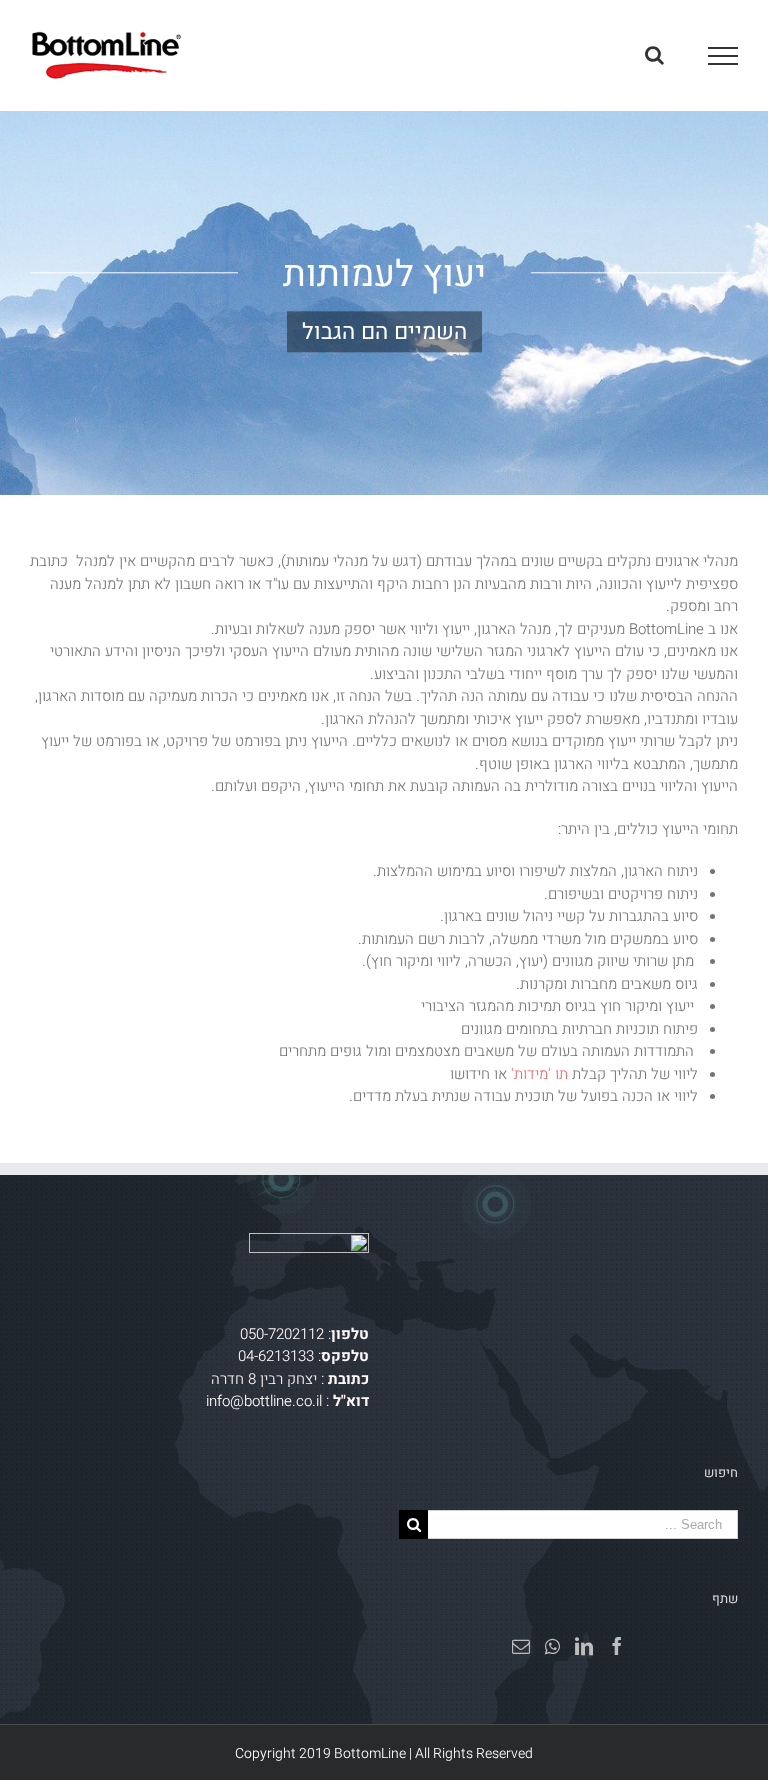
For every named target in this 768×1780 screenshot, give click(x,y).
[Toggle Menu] (723, 56)
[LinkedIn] (584, 1646)
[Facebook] (617, 1646)
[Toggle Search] (654, 55)
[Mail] (521, 1646)
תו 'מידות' (539, 1074)
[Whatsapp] (552, 1646)
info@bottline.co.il (264, 1401)
